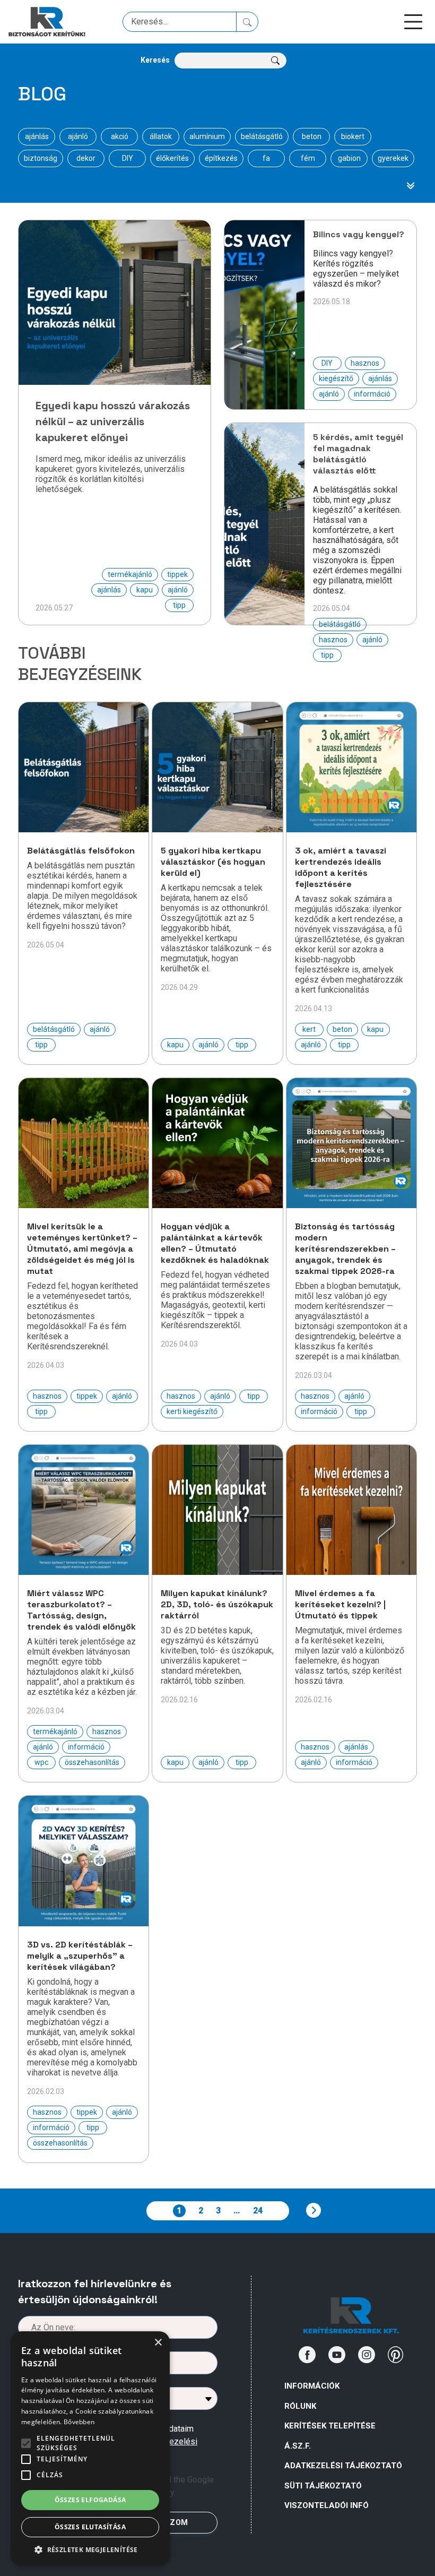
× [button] (158, 2343)
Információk (312, 2386)
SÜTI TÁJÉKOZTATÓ (323, 2486)
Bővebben (79, 2422)
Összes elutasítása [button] (90, 2527)
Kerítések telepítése (330, 2426)
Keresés (155, 60)
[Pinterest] (396, 2355)
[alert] (90, 2448)
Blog (42, 94)
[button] (90, 2549)
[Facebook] (307, 2355)
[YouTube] (337, 2355)
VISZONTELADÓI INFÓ (327, 2505)
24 (258, 2211)
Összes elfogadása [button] (90, 2500)
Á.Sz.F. (298, 2446)
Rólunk (300, 2406)
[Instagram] (367, 2355)
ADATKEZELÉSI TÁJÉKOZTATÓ (343, 2466)
